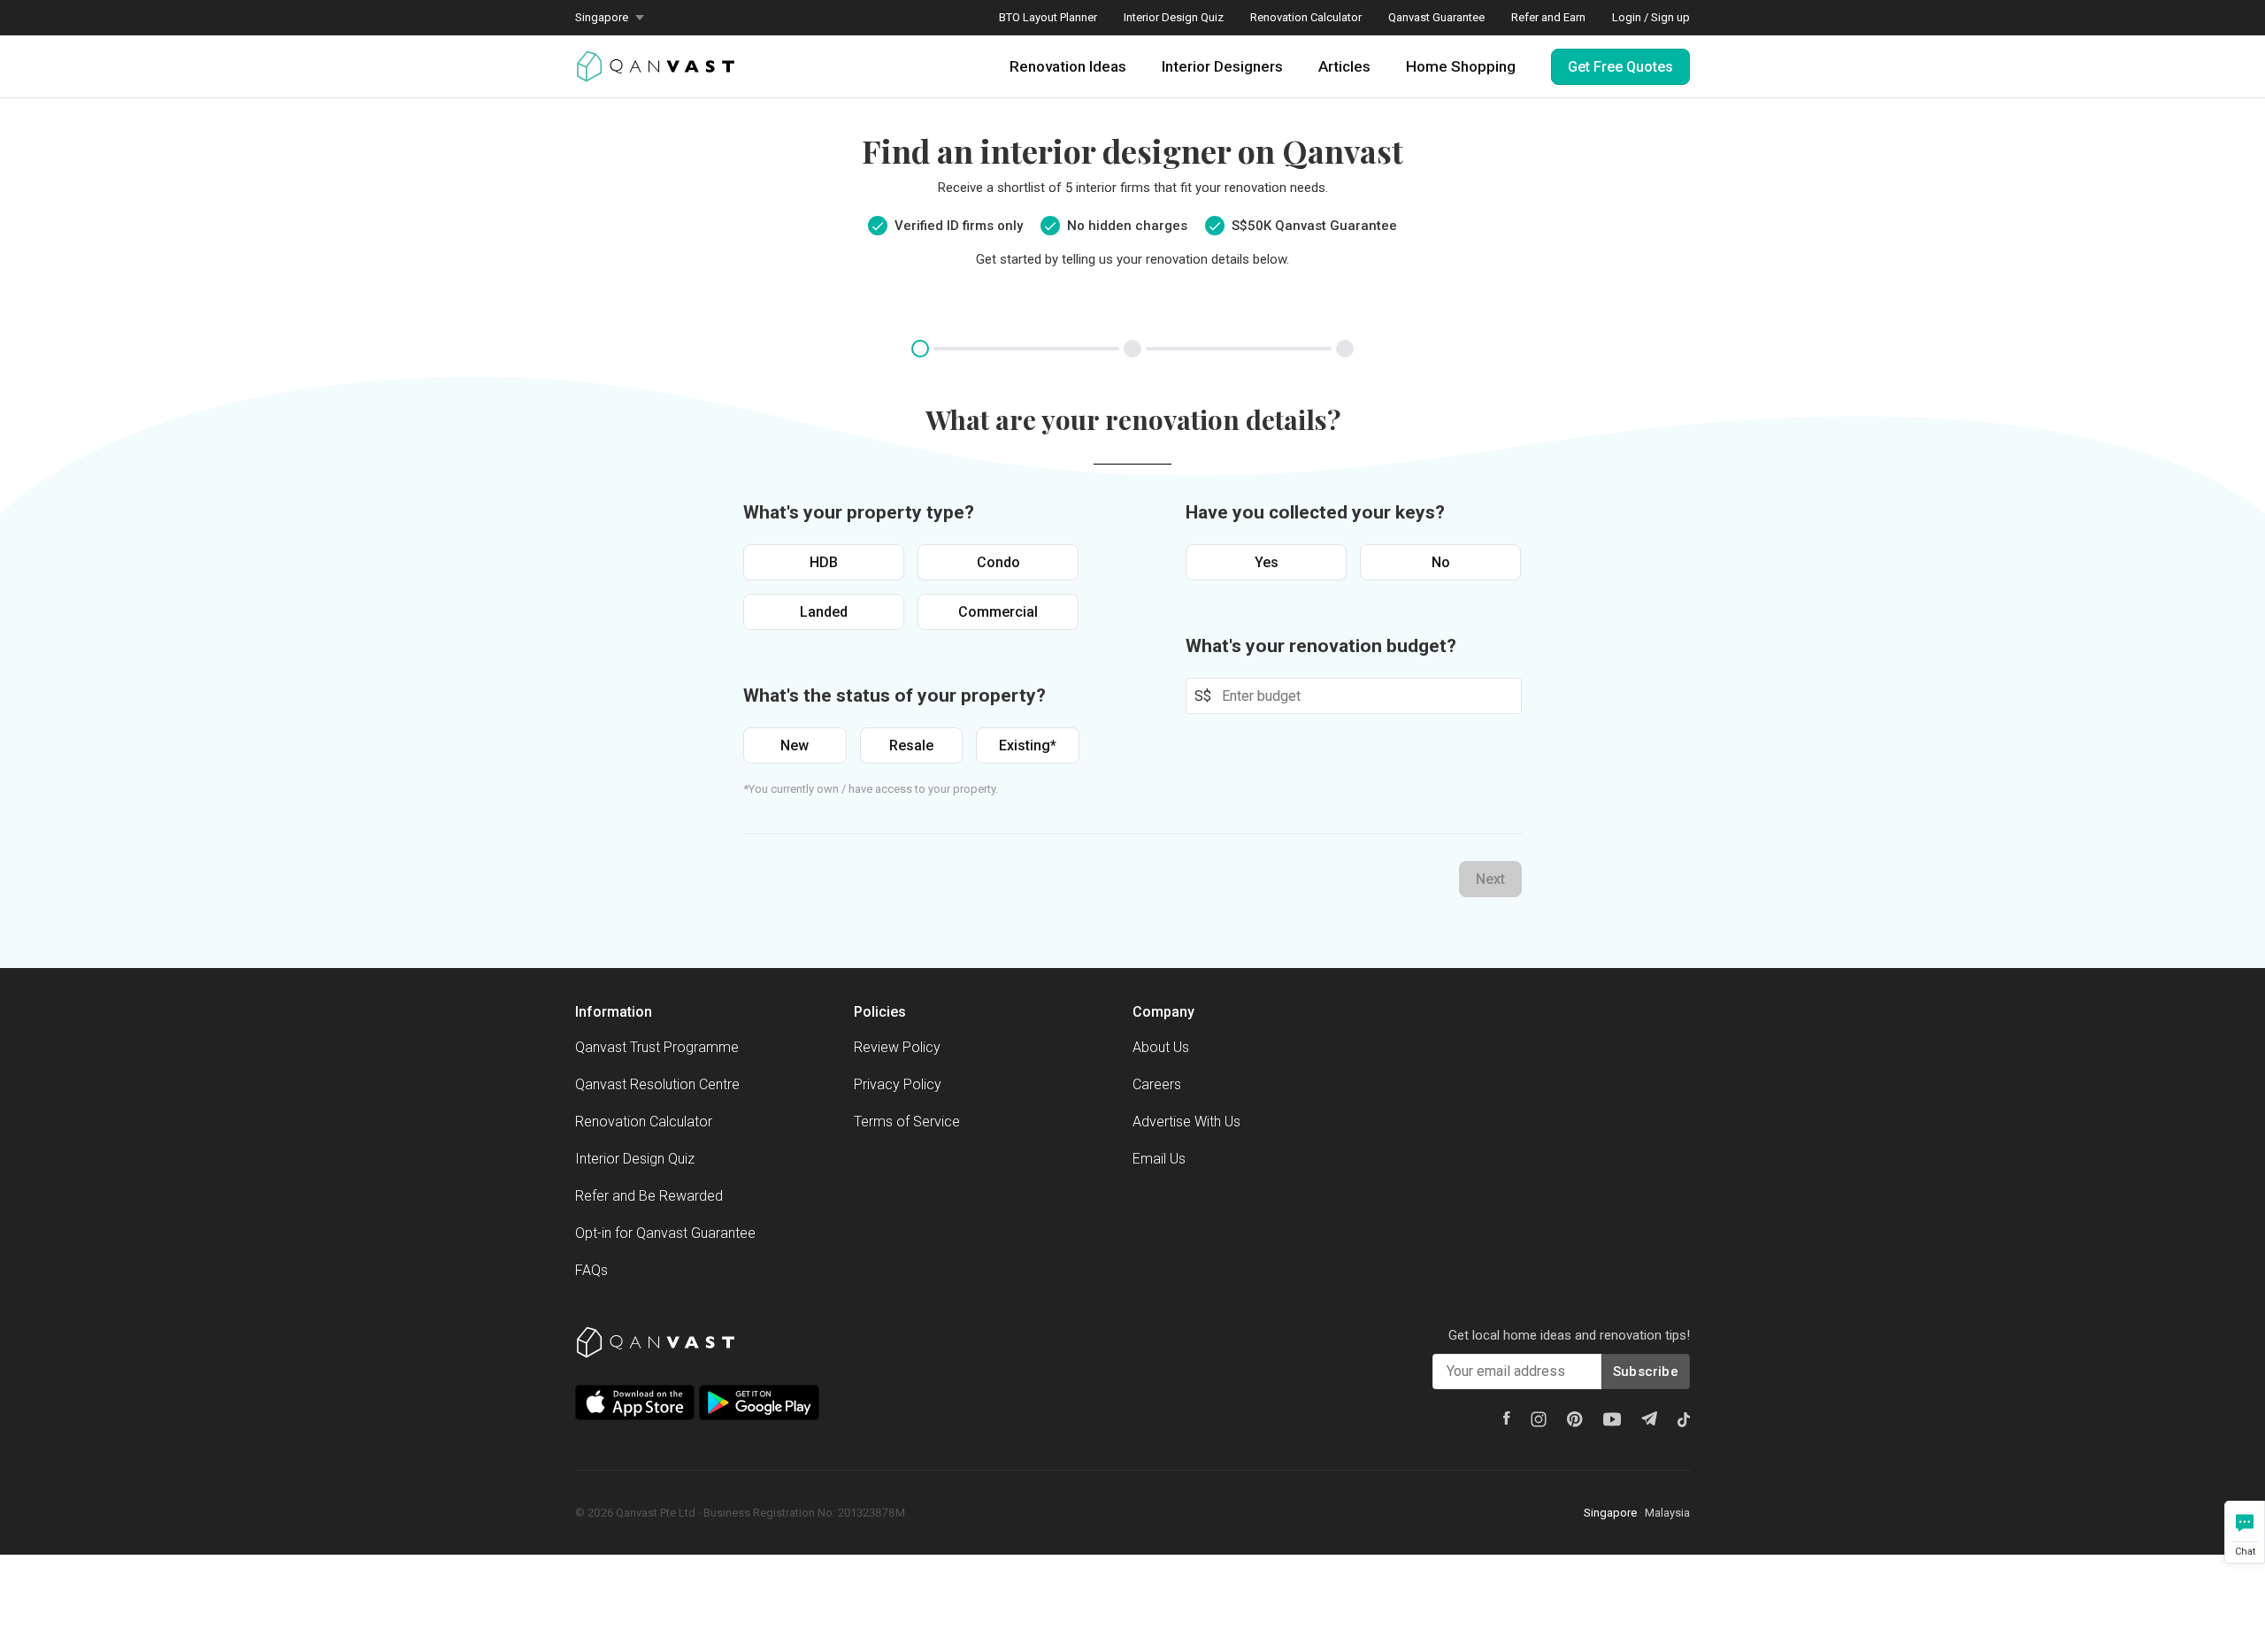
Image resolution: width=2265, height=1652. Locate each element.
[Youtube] (1612, 1419)
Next (1490, 879)
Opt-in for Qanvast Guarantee (665, 1233)
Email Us (1159, 1159)
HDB (824, 562)
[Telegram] (1649, 1418)
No (1441, 562)
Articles (1344, 66)
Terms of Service (907, 1122)
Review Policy (897, 1047)
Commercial (998, 612)
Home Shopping (1461, 66)
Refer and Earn (1548, 17)
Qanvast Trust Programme (657, 1047)
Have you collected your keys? (1315, 512)
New (795, 745)
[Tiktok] (1684, 1419)
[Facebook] (1507, 1418)
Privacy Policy (898, 1084)
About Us (1161, 1047)
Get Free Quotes (1620, 67)
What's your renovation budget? (1321, 646)
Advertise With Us (1186, 1122)
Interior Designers (1222, 66)
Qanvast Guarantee (1436, 17)
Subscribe (1646, 1372)
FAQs (591, 1270)
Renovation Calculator (1306, 17)
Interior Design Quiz (1174, 17)
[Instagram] (1539, 1419)
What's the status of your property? (894, 695)
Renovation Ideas (1068, 66)
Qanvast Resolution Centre (657, 1084)
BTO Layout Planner (1048, 17)
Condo (998, 562)
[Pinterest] (1575, 1419)
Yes (1267, 562)
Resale (911, 745)
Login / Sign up (1651, 17)
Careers (1157, 1084)
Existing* (1028, 745)
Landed (824, 612)
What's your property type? (859, 512)
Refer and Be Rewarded (649, 1196)
